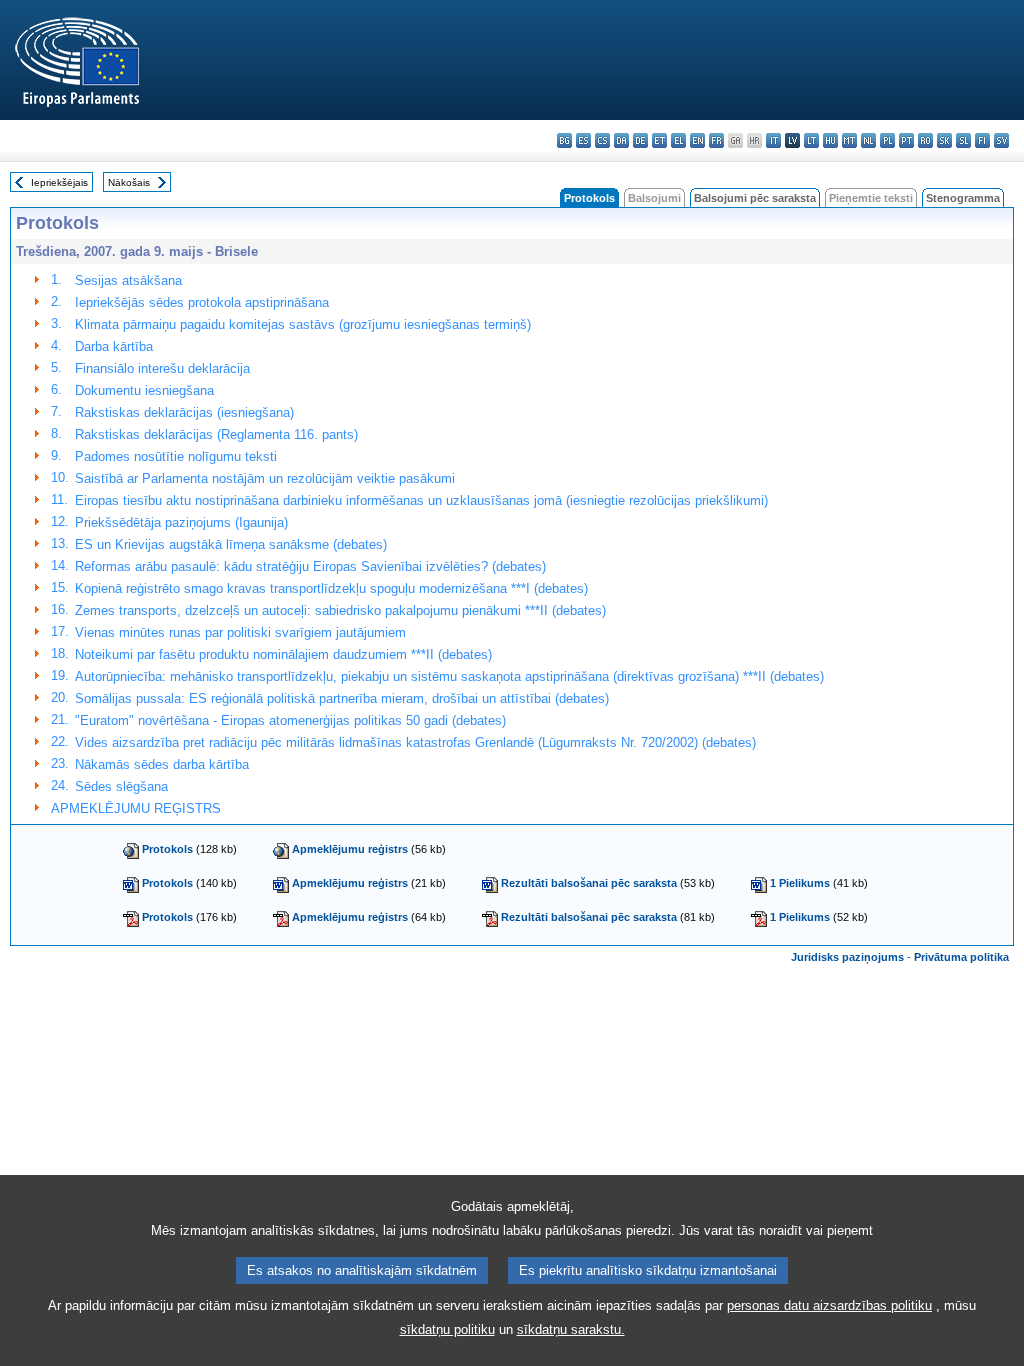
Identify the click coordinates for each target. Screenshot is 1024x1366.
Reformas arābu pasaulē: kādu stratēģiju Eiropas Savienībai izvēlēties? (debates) (310, 566)
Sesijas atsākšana (128, 280)
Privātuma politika (961, 957)
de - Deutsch (640, 140)
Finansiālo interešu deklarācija (162, 368)
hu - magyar (830, 140)
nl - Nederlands (868, 140)
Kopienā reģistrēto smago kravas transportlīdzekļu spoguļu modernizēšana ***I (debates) (331, 588)
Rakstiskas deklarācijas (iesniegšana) (184, 412)
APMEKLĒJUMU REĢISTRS (136, 808)
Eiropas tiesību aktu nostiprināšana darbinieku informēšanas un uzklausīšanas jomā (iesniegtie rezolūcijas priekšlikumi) (421, 500)
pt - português (906, 140)
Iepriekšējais (59, 182)
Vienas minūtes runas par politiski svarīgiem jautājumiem (240, 632)
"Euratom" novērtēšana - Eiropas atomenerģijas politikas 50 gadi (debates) (290, 720)
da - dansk (621, 140)
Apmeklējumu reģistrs (350, 849)
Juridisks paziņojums (847, 957)
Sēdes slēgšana (121, 786)
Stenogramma (963, 198)
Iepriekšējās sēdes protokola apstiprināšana (202, 302)
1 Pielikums (800, 883)
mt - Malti (849, 140)
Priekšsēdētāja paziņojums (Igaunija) (181, 522)
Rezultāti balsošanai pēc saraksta (589, 883)
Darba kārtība (114, 346)
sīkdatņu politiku (447, 1329)
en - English (697, 140)
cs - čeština (602, 140)
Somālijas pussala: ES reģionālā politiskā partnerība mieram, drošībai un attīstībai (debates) (342, 698)
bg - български (564, 140)
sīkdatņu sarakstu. (571, 1329)
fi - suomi (982, 140)
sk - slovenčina (944, 140)
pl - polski (887, 140)
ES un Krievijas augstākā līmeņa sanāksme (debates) (231, 544)
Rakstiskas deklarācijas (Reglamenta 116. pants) (216, 434)
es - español (583, 140)
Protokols (167, 849)
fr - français (716, 140)
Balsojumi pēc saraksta (755, 198)
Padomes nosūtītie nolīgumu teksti (176, 456)
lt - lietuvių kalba (811, 140)
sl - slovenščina (963, 140)
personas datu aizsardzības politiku (829, 1305)
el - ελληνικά (678, 140)
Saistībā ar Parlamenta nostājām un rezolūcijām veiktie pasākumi (265, 478)
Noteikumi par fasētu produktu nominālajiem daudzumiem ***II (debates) (283, 654)
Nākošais (129, 182)
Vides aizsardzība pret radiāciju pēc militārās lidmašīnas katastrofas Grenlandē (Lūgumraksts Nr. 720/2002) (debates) (415, 742)
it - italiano (773, 140)
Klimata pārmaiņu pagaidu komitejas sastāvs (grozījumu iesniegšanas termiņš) (303, 324)
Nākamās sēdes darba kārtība (162, 764)
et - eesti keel (659, 140)
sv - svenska (1001, 140)
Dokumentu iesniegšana (144, 390)
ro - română (925, 140)
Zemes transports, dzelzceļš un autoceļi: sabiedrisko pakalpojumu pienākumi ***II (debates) (340, 610)
